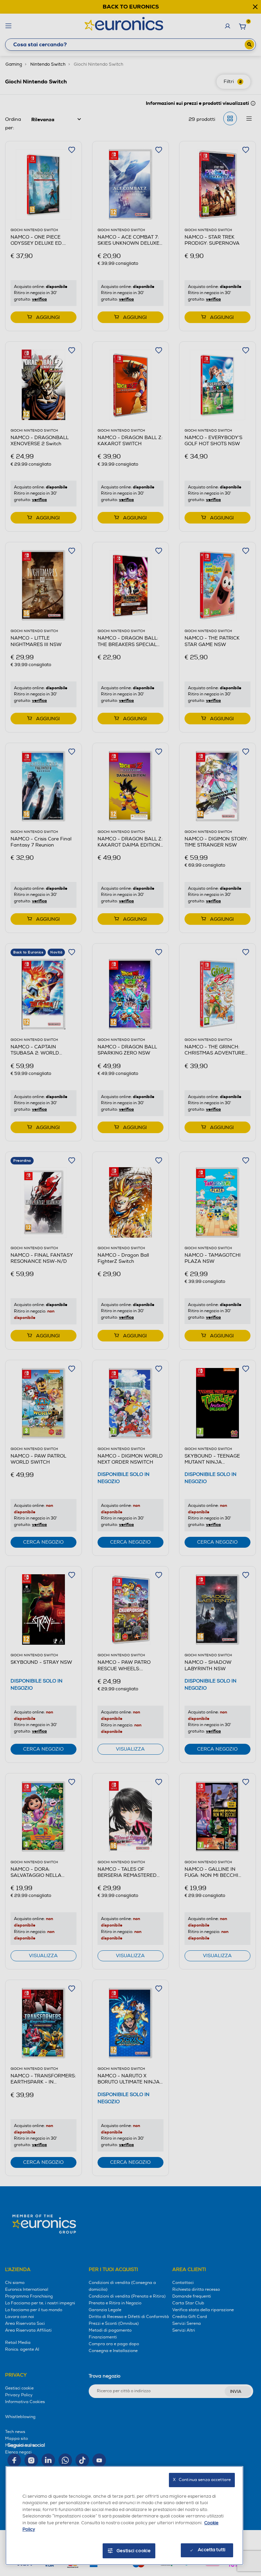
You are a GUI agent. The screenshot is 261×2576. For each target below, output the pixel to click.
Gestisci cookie (134, 2551)
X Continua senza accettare (202, 2480)
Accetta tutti (212, 2550)
